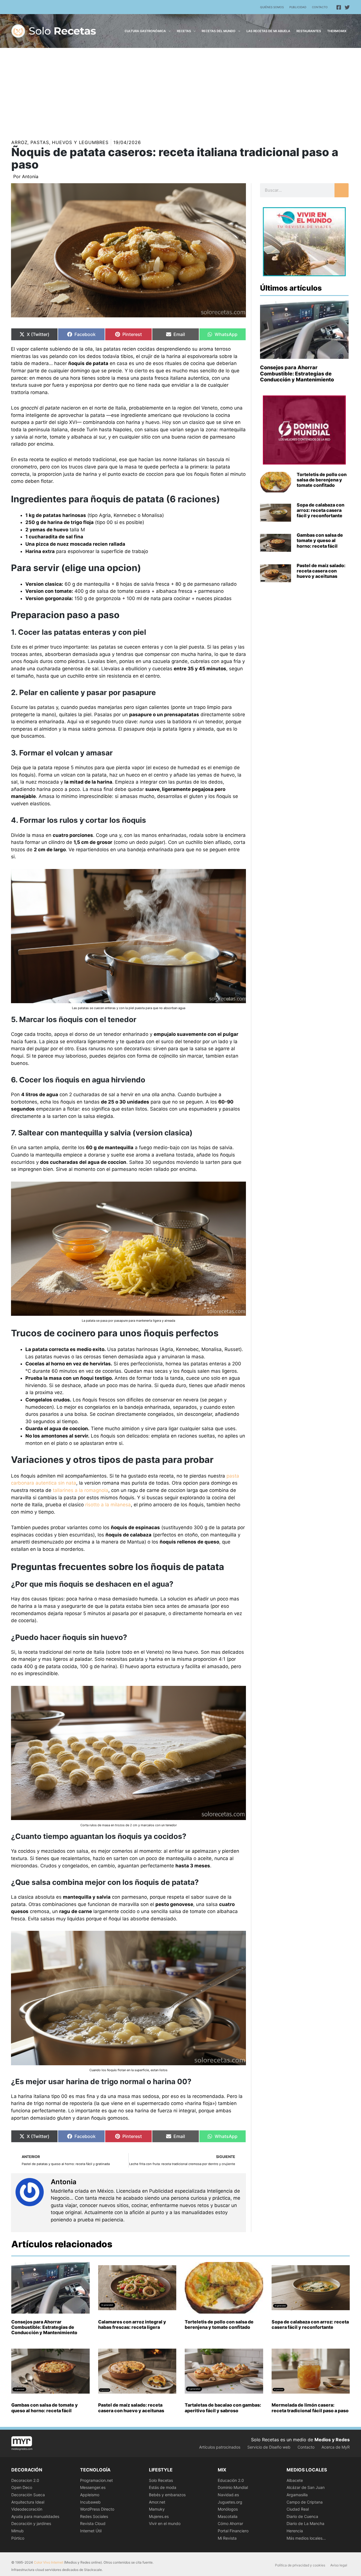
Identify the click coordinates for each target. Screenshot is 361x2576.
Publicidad (298, 7)
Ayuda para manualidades (35, 2516)
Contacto (320, 7)
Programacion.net (96, 2480)
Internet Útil (91, 2531)
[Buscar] (342, 190)
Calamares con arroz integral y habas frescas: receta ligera (132, 2324)
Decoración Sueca (28, 2495)
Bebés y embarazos (167, 2495)
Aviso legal (339, 2565)
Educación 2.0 (231, 2480)
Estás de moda (163, 2487)
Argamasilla (297, 2495)
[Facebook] (339, 7)
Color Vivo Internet (49, 2562)
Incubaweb (90, 2502)
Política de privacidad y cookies (300, 2565)
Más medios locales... (306, 2538)
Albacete (295, 2480)
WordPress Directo (97, 2509)
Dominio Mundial (233, 2487)
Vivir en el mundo (165, 2523)
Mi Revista (227, 2538)
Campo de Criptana (305, 2502)
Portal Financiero (233, 2531)
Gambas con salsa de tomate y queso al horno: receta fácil (320, 540)
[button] (168, 31)
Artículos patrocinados (220, 2447)
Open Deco (22, 2487)
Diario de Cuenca (302, 2516)
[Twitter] (347, 7)
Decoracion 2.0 (25, 2480)
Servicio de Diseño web (269, 2447)
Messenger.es (93, 2487)
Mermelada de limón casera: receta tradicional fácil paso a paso (310, 2408)
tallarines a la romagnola (81, 1490)
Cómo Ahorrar (230, 2523)
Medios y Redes (332, 2440)
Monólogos (228, 2509)
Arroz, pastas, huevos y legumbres (60, 142)
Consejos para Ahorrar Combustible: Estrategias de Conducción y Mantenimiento (297, 373)
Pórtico (18, 2538)
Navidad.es (228, 2495)
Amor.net (157, 2502)
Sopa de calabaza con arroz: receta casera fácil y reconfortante (321, 510)
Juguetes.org (230, 2502)
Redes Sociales (94, 2516)
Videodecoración (27, 2509)
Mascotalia (228, 2516)
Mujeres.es (159, 2516)
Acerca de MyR (336, 2447)
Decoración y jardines (31, 2523)
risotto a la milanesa (108, 1505)
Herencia (295, 2531)
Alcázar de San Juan (306, 2487)
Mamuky (157, 2509)
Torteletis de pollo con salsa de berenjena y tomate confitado (322, 480)
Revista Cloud (93, 2523)
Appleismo (90, 2495)
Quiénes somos (272, 7)
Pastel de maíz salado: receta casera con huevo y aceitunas (321, 571)
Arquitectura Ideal (28, 2502)
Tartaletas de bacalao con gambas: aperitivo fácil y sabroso (223, 2408)
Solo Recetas (161, 2480)
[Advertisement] (180, 90)
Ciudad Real (298, 2509)
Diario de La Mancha (305, 2523)
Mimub (17, 2531)
